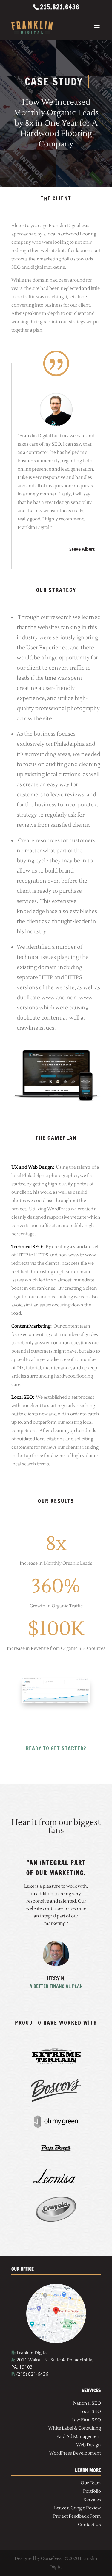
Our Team (91, 2483)
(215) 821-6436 (30, 2374)
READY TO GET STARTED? (56, 1748)
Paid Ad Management (79, 2437)
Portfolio (92, 2491)
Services (92, 2500)
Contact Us (89, 2525)
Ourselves (51, 2559)
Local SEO (90, 2412)
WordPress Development (75, 2453)
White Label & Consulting (75, 2428)
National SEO (87, 2403)
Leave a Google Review (78, 2508)
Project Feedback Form (77, 2516)
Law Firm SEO (86, 2420)
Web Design (89, 2445)
